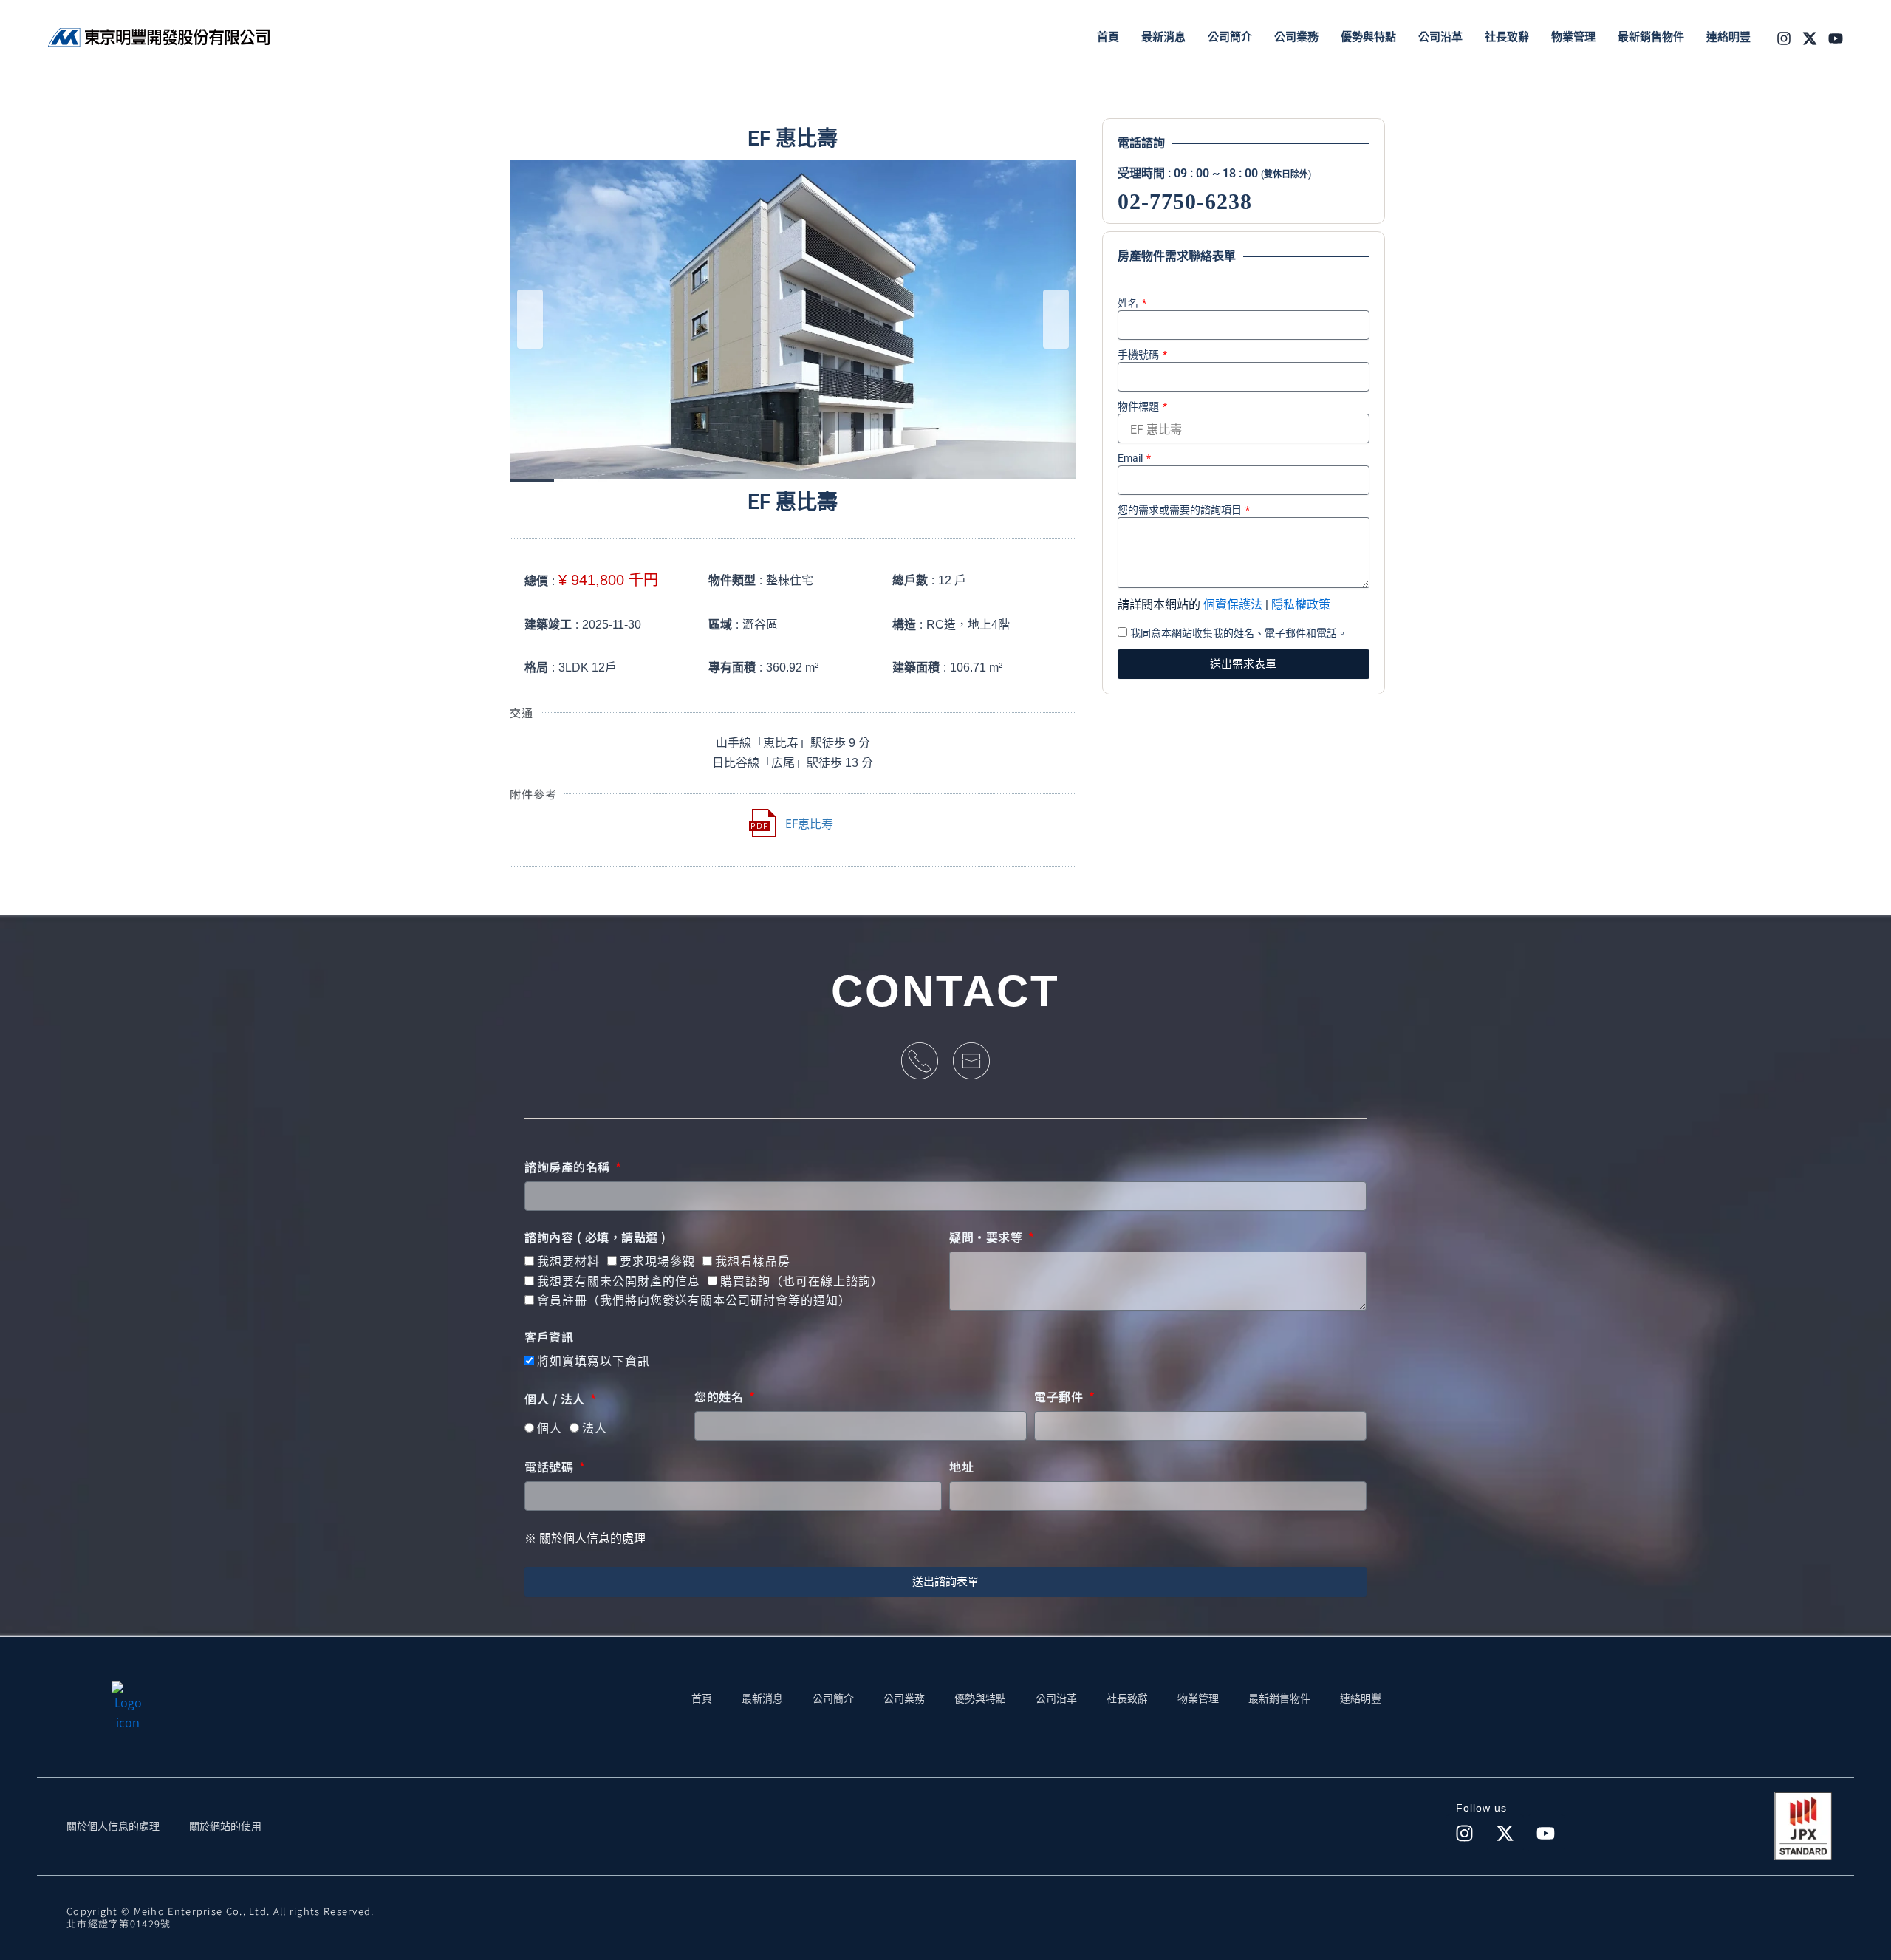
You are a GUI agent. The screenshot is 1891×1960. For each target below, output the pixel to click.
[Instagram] (1784, 38)
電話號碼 (551, 1467)
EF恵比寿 (809, 824)
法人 (595, 1428)
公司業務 (904, 1698)
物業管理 (1198, 1698)
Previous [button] (530, 319)
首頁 (702, 1698)
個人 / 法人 (556, 1399)
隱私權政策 (1301, 605)
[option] (793, 319)
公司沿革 (1056, 1698)
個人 (550, 1428)
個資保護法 (1233, 605)
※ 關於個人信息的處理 (585, 1539)
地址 (961, 1467)
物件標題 (1139, 406)
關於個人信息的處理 (113, 1826)
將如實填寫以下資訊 (594, 1361)
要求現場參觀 (657, 1261)
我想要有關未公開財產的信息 (619, 1281)
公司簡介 (833, 1698)
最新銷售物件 (1279, 1698)
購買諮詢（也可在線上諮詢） (802, 1281)
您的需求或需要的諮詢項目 (1181, 510)
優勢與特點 (980, 1698)
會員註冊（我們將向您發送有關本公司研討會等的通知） (694, 1301)
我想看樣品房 (753, 1261)
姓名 (1129, 303)
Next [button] (1056, 319)
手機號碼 (1139, 355)
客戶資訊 (549, 1337)
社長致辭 (1127, 1698)
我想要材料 (568, 1261)
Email (1131, 458)
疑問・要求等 (988, 1237)
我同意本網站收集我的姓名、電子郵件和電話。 (1239, 633)
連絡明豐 (1361, 1698)
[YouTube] (1836, 38)
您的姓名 (721, 1397)
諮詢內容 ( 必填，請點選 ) (595, 1237)
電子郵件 (1060, 1397)
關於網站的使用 (225, 1826)
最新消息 (762, 1698)
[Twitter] (1810, 38)
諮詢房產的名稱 (569, 1167)
